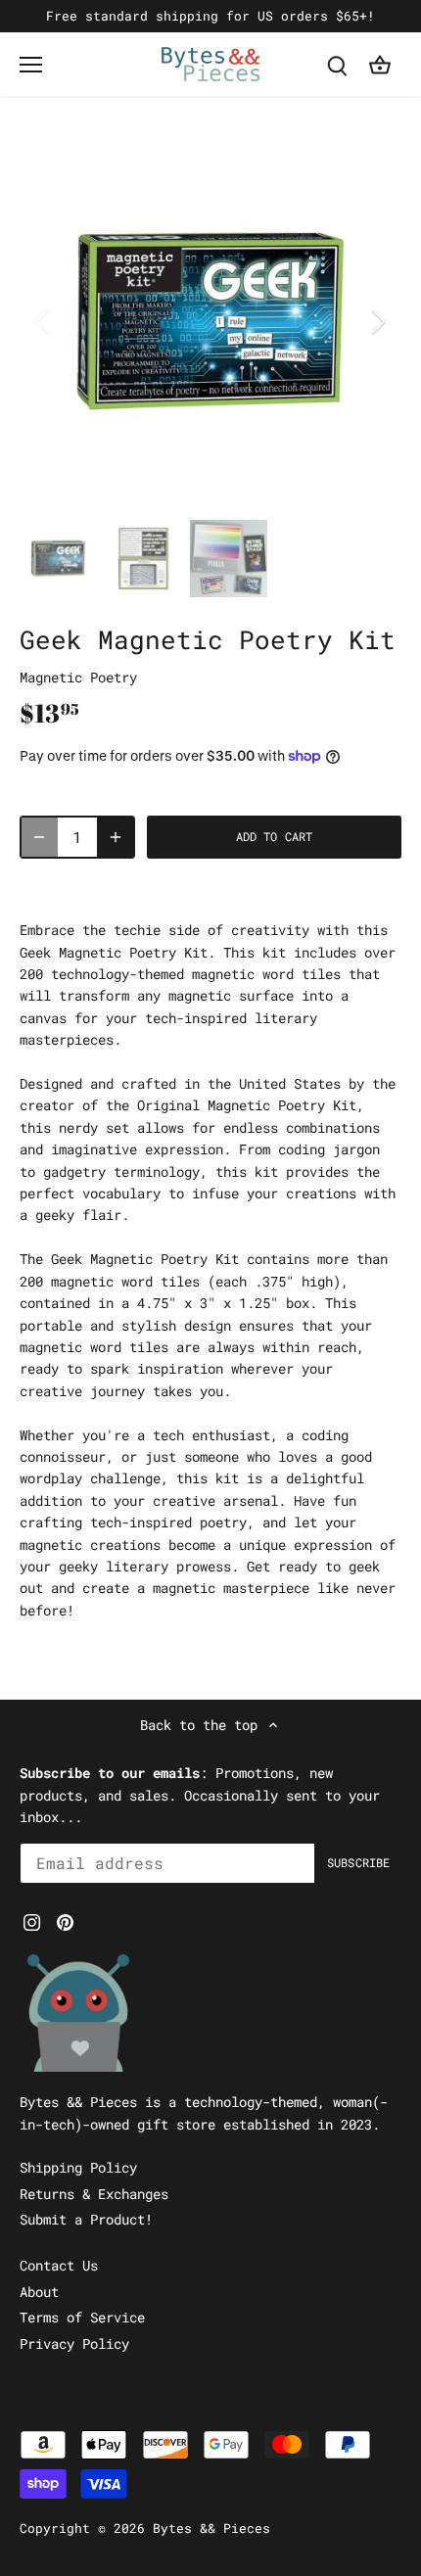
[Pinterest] (65, 1921)
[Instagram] (32, 1921)
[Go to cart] (380, 64)
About (39, 2292)
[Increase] (116, 837)
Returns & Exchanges (94, 2194)
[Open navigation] (31, 65)
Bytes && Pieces (211, 2528)
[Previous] (44, 321)
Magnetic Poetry (78, 677)
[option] (210, 321)
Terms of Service (82, 2317)
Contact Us (59, 2265)
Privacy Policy (74, 2343)
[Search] (337, 64)
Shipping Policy (78, 2167)
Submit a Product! (86, 2219)
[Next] (377, 321)
